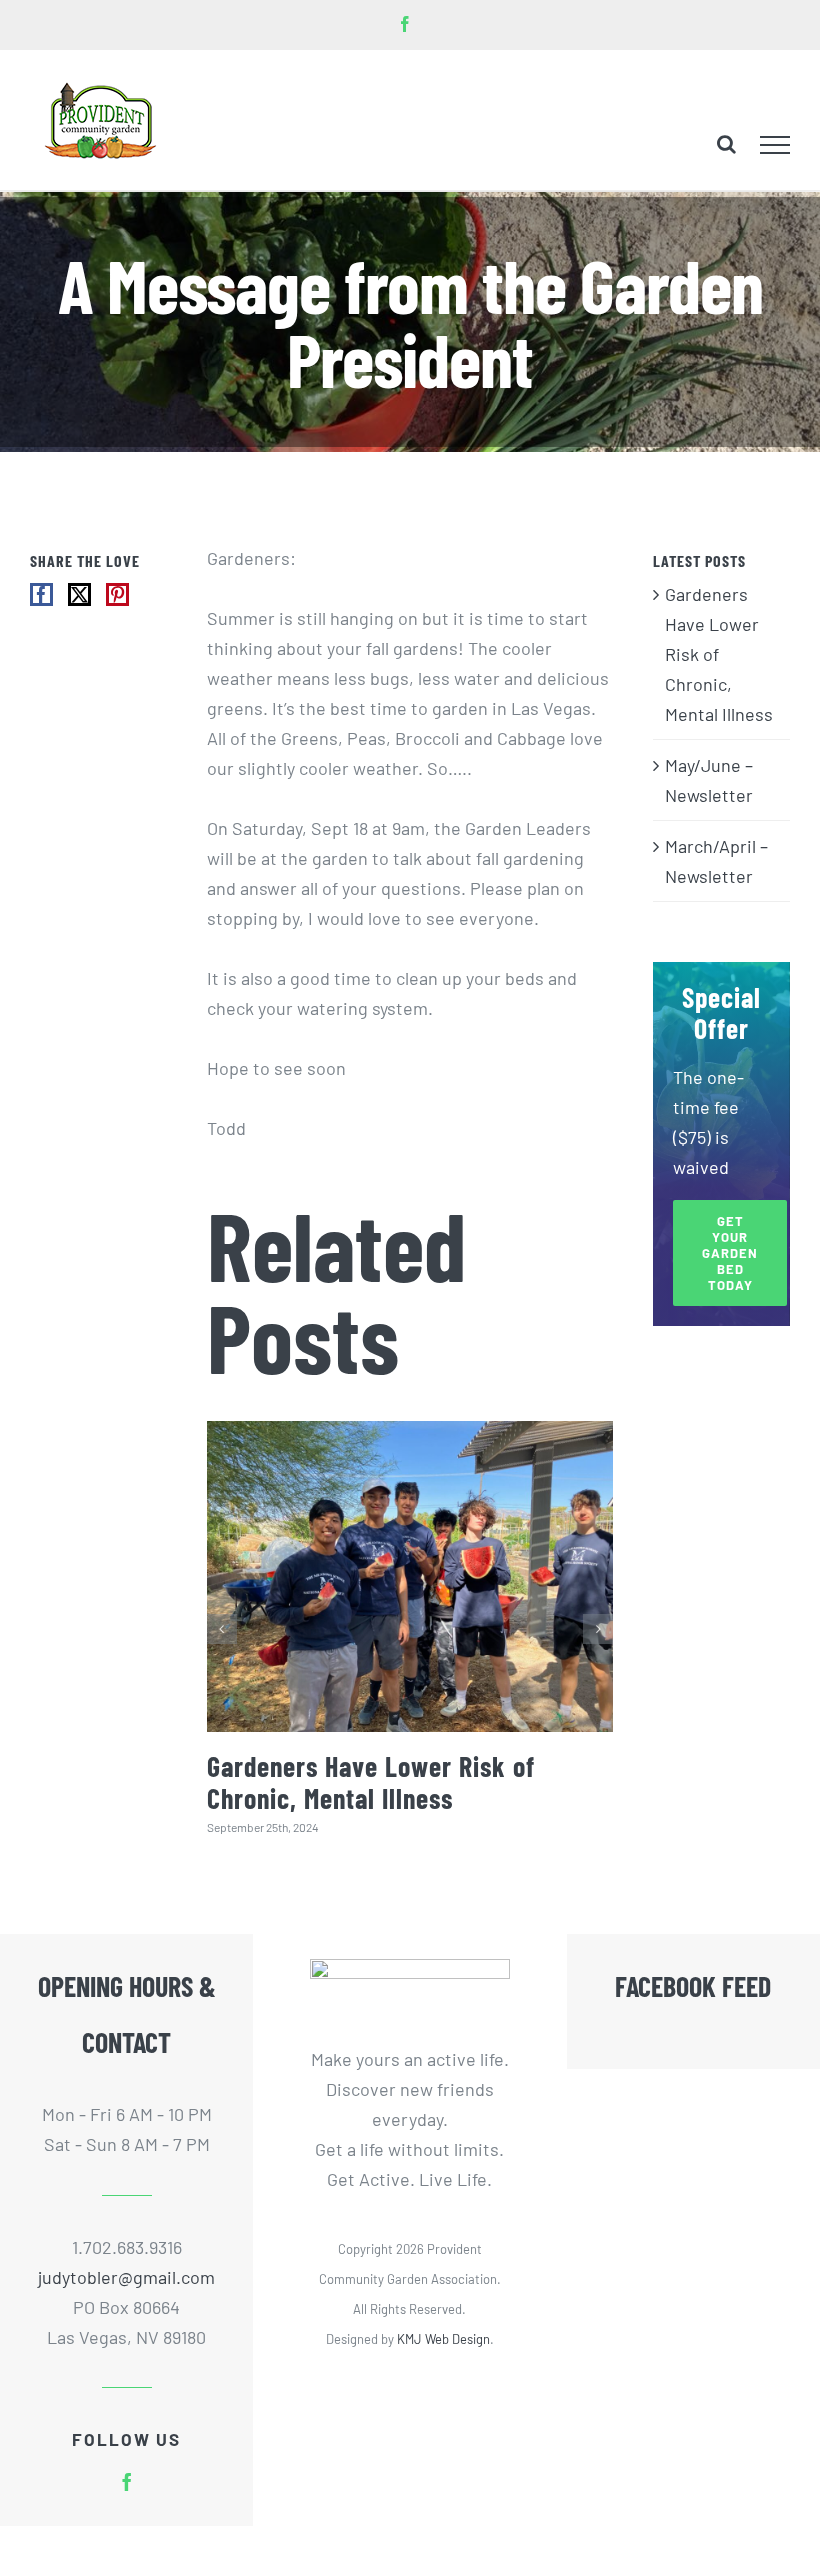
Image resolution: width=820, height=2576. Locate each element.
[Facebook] (41, 594)
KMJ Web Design (443, 2339)
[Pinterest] (117, 594)
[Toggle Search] (726, 144)
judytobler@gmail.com (126, 2277)
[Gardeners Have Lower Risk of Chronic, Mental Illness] (410, 1576)
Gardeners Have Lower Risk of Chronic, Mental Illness (371, 1782)
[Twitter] (79, 594)
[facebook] (127, 2482)
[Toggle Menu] (775, 145)
